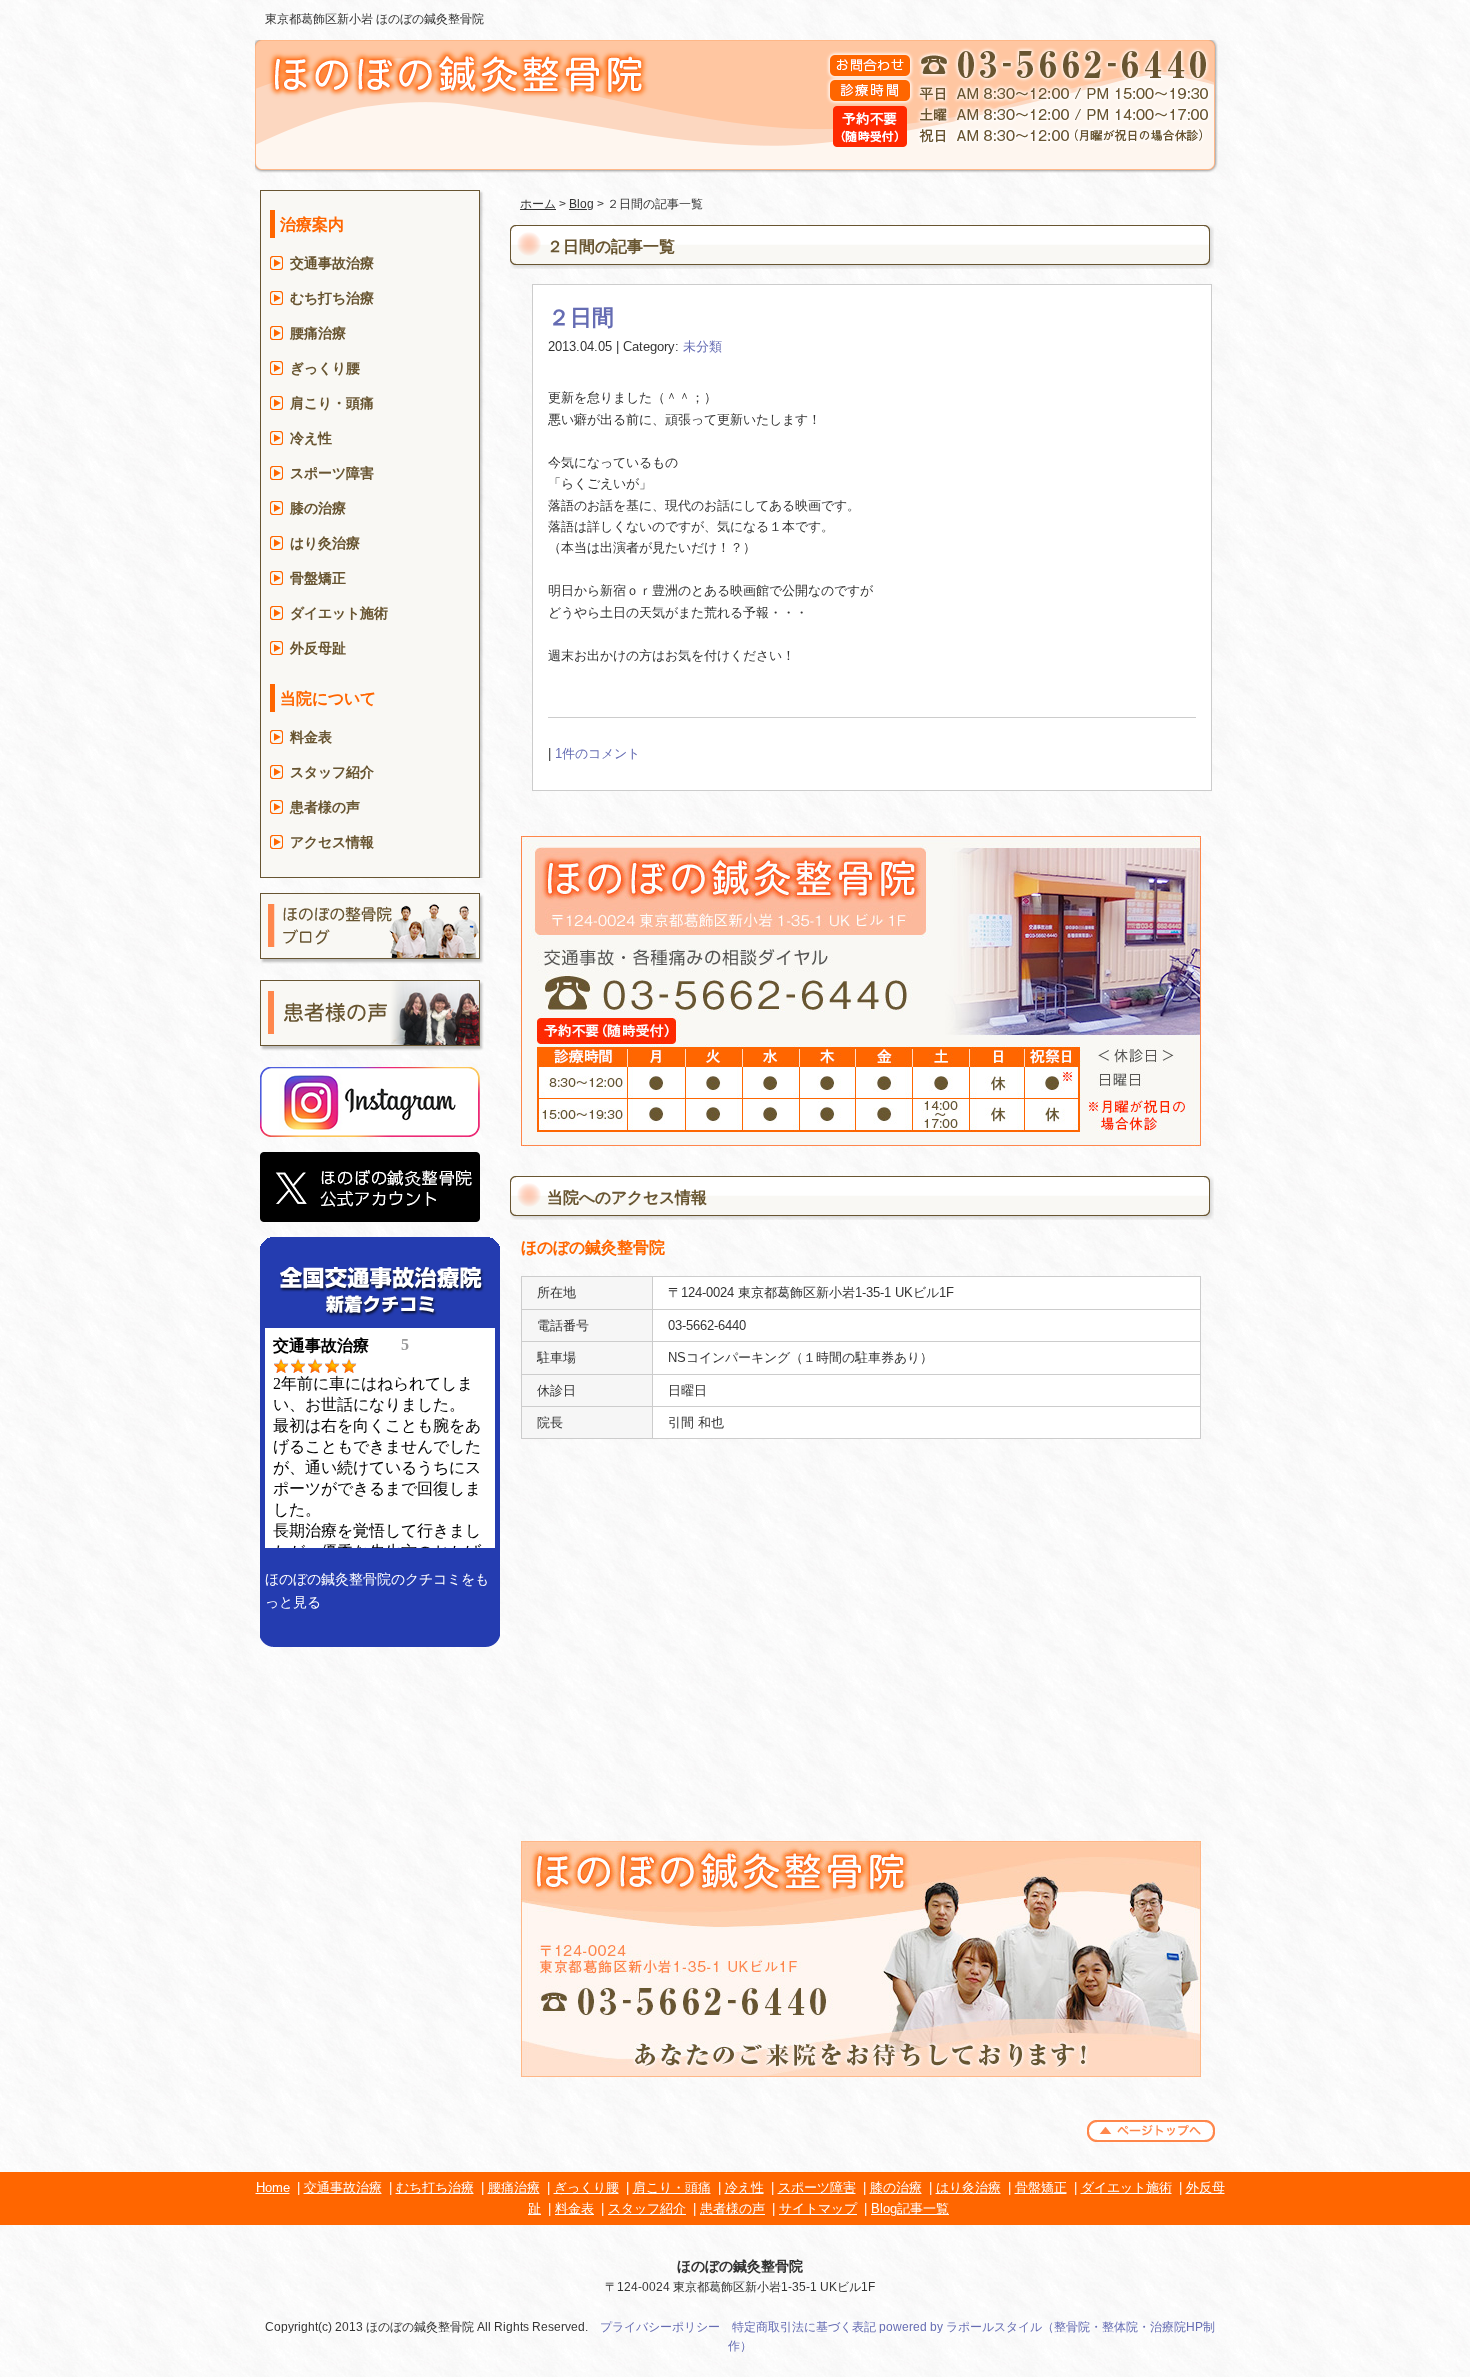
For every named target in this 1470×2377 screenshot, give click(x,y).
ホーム (538, 204)
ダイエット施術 (339, 613)
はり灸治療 (325, 543)
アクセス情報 (332, 842)
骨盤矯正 (318, 578)
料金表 (311, 737)
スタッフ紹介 (332, 772)
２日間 (581, 317)
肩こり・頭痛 (332, 403)
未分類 (702, 346)
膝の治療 (318, 508)
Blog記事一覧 (910, 2208)
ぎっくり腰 (325, 368)
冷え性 (311, 438)
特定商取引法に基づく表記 (804, 2327)
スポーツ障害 (332, 473)
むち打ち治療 (332, 298)
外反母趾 (318, 648)
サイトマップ (818, 2208)
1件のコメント (597, 753)
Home (273, 2187)
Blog (581, 204)
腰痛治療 (318, 333)
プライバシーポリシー (660, 2327)
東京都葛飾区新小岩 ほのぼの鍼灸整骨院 (374, 19)
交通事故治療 (332, 263)
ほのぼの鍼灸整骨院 (740, 2266)
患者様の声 (325, 807)
